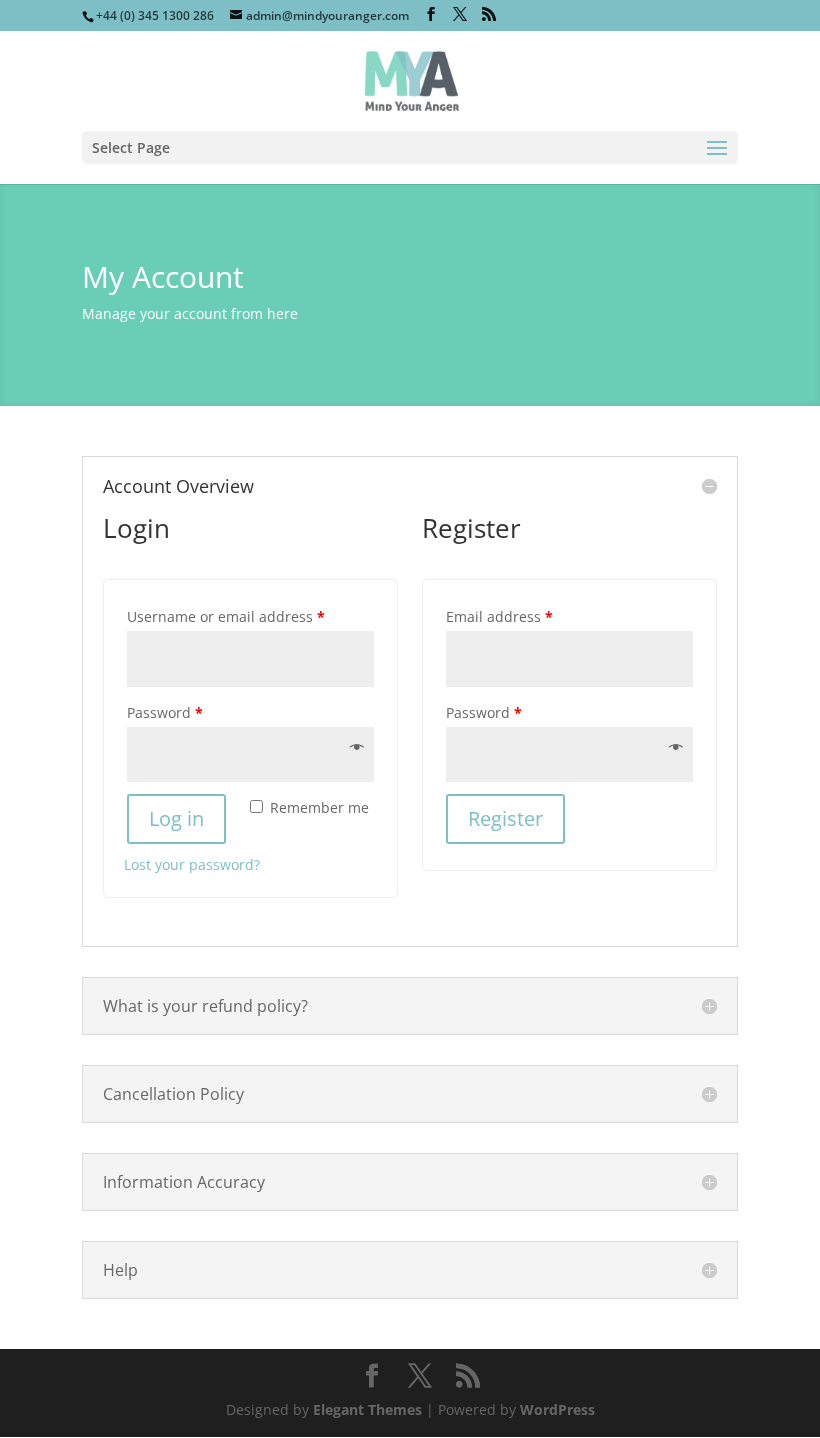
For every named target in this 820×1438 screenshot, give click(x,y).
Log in (176, 818)
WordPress (557, 1409)
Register (505, 818)
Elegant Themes (367, 1409)
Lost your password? (192, 864)
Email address (499, 616)
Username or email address (226, 616)
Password (165, 712)
